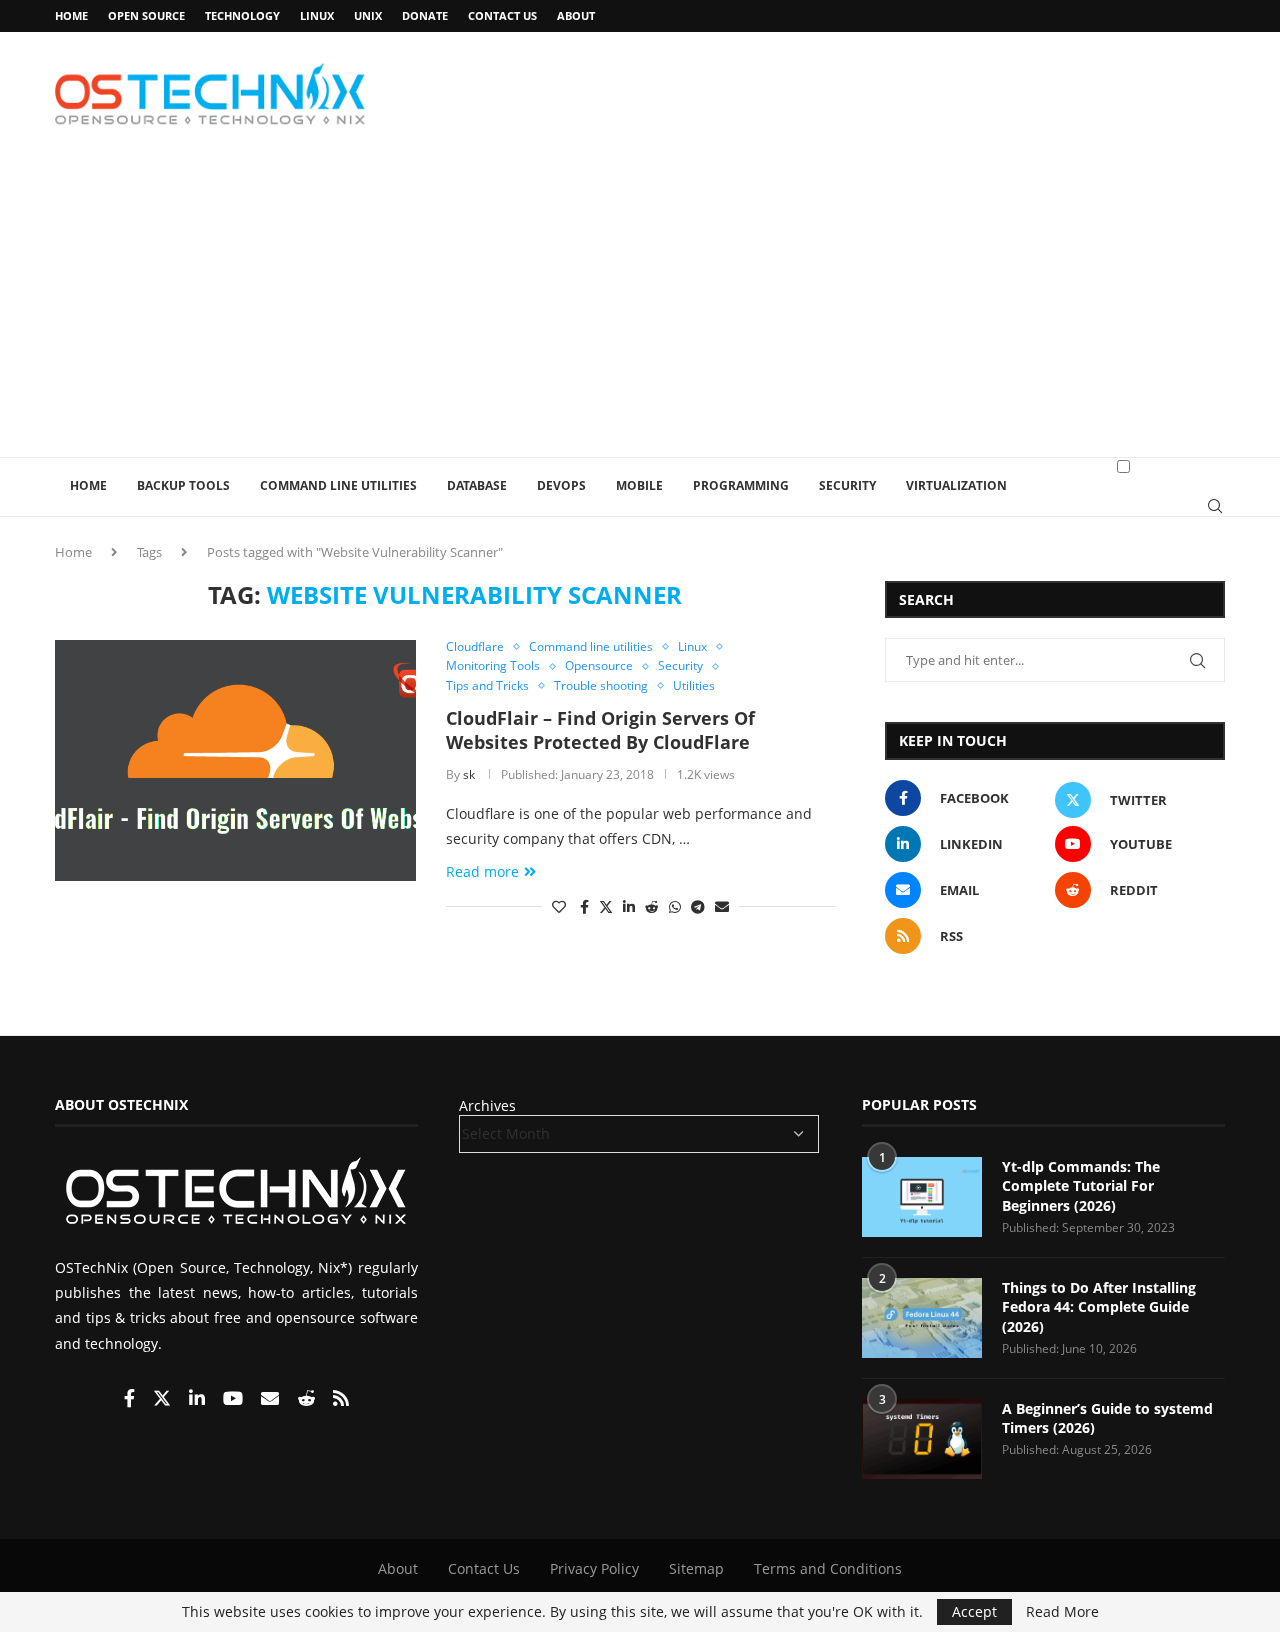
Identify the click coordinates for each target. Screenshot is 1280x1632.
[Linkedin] (199, 1399)
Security (847, 485)
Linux (317, 15)
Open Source (146, 15)
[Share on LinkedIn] (629, 906)
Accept (974, 1611)
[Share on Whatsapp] (675, 906)
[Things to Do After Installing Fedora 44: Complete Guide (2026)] (922, 1318)
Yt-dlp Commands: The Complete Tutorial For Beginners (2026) (1081, 1186)
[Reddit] (308, 1399)
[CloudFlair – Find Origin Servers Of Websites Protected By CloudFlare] (235, 760)
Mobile (639, 485)
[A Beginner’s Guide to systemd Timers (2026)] (922, 1439)
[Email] (272, 1399)
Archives (487, 1105)
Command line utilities (338, 485)
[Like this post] (559, 906)
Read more (482, 871)
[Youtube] (235, 1399)
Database (477, 485)
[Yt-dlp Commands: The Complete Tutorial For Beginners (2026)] (922, 1197)
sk (469, 774)
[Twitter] (164, 1399)
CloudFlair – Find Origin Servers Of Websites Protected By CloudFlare (600, 730)
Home (71, 15)
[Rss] (341, 1399)
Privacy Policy (594, 1568)
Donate (425, 15)
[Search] (1215, 506)
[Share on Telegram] (698, 906)
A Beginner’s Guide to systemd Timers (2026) (1107, 1418)
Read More (1062, 1612)
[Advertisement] (640, 307)
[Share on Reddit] (652, 906)
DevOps (561, 485)
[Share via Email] (722, 906)
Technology (242, 15)
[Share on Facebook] (584, 906)
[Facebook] (131, 1399)
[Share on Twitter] (606, 906)
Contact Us (502, 15)
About (576, 15)
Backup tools (183, 485)
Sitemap (696, 1568)
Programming (741, 485)
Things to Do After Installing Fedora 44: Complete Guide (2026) (1099, 1307)
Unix (368, 15)
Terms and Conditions (828, 1568)
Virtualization (956, 485)
